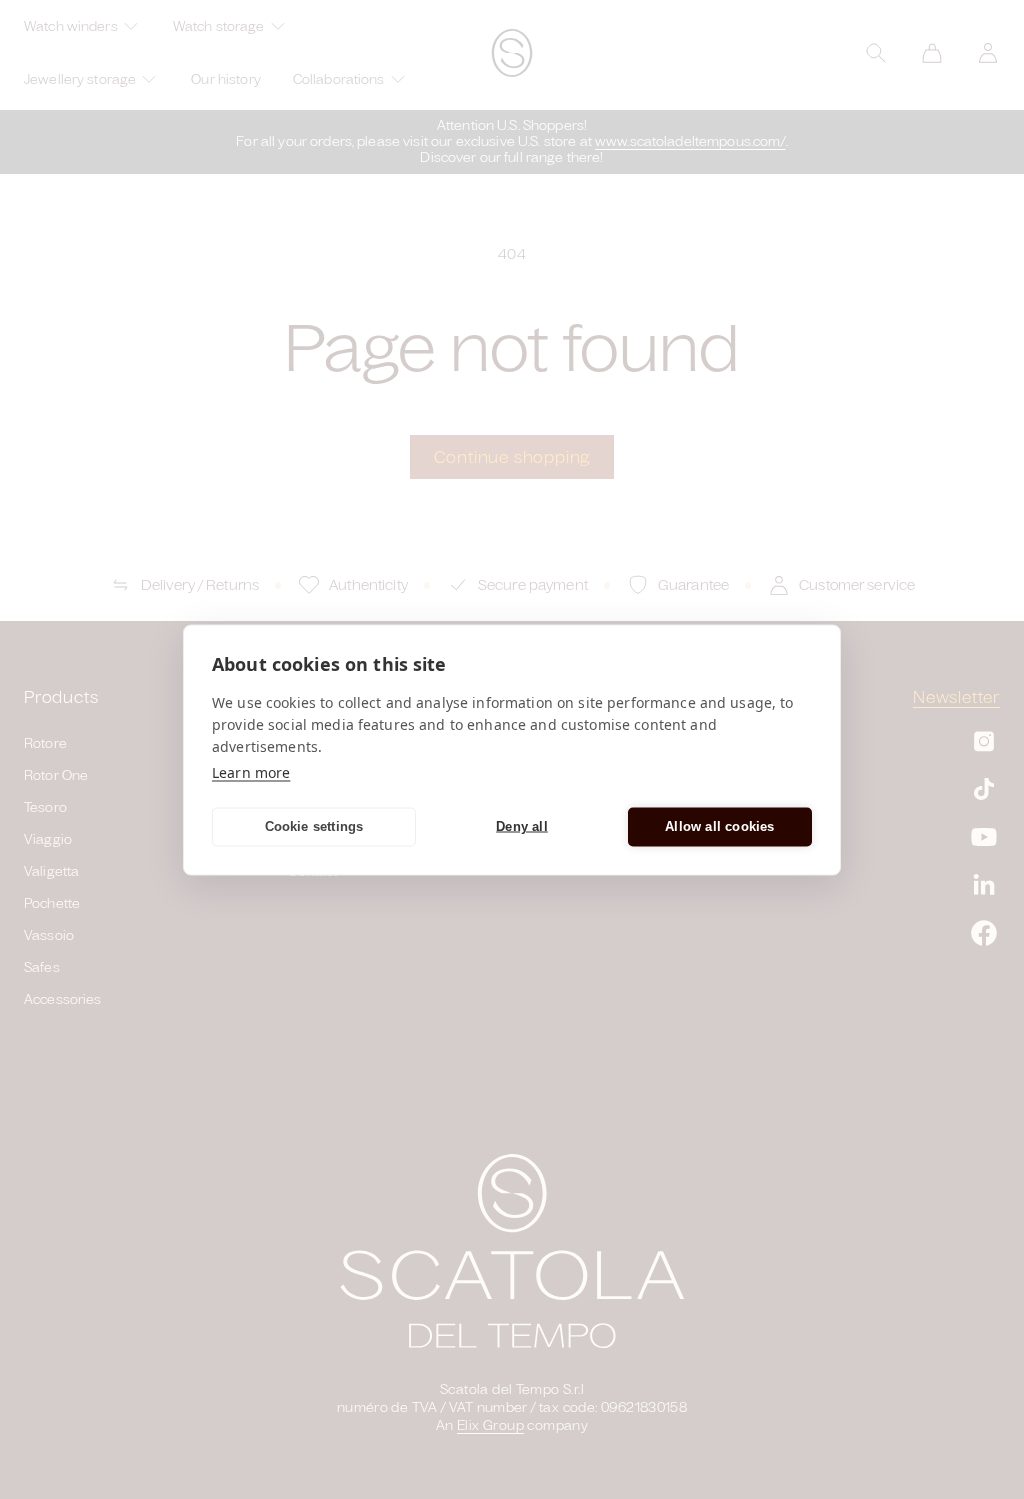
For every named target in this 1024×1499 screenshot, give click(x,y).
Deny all (522, 826)
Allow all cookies (719, 826)
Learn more (251, 771)
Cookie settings (314, 826)
